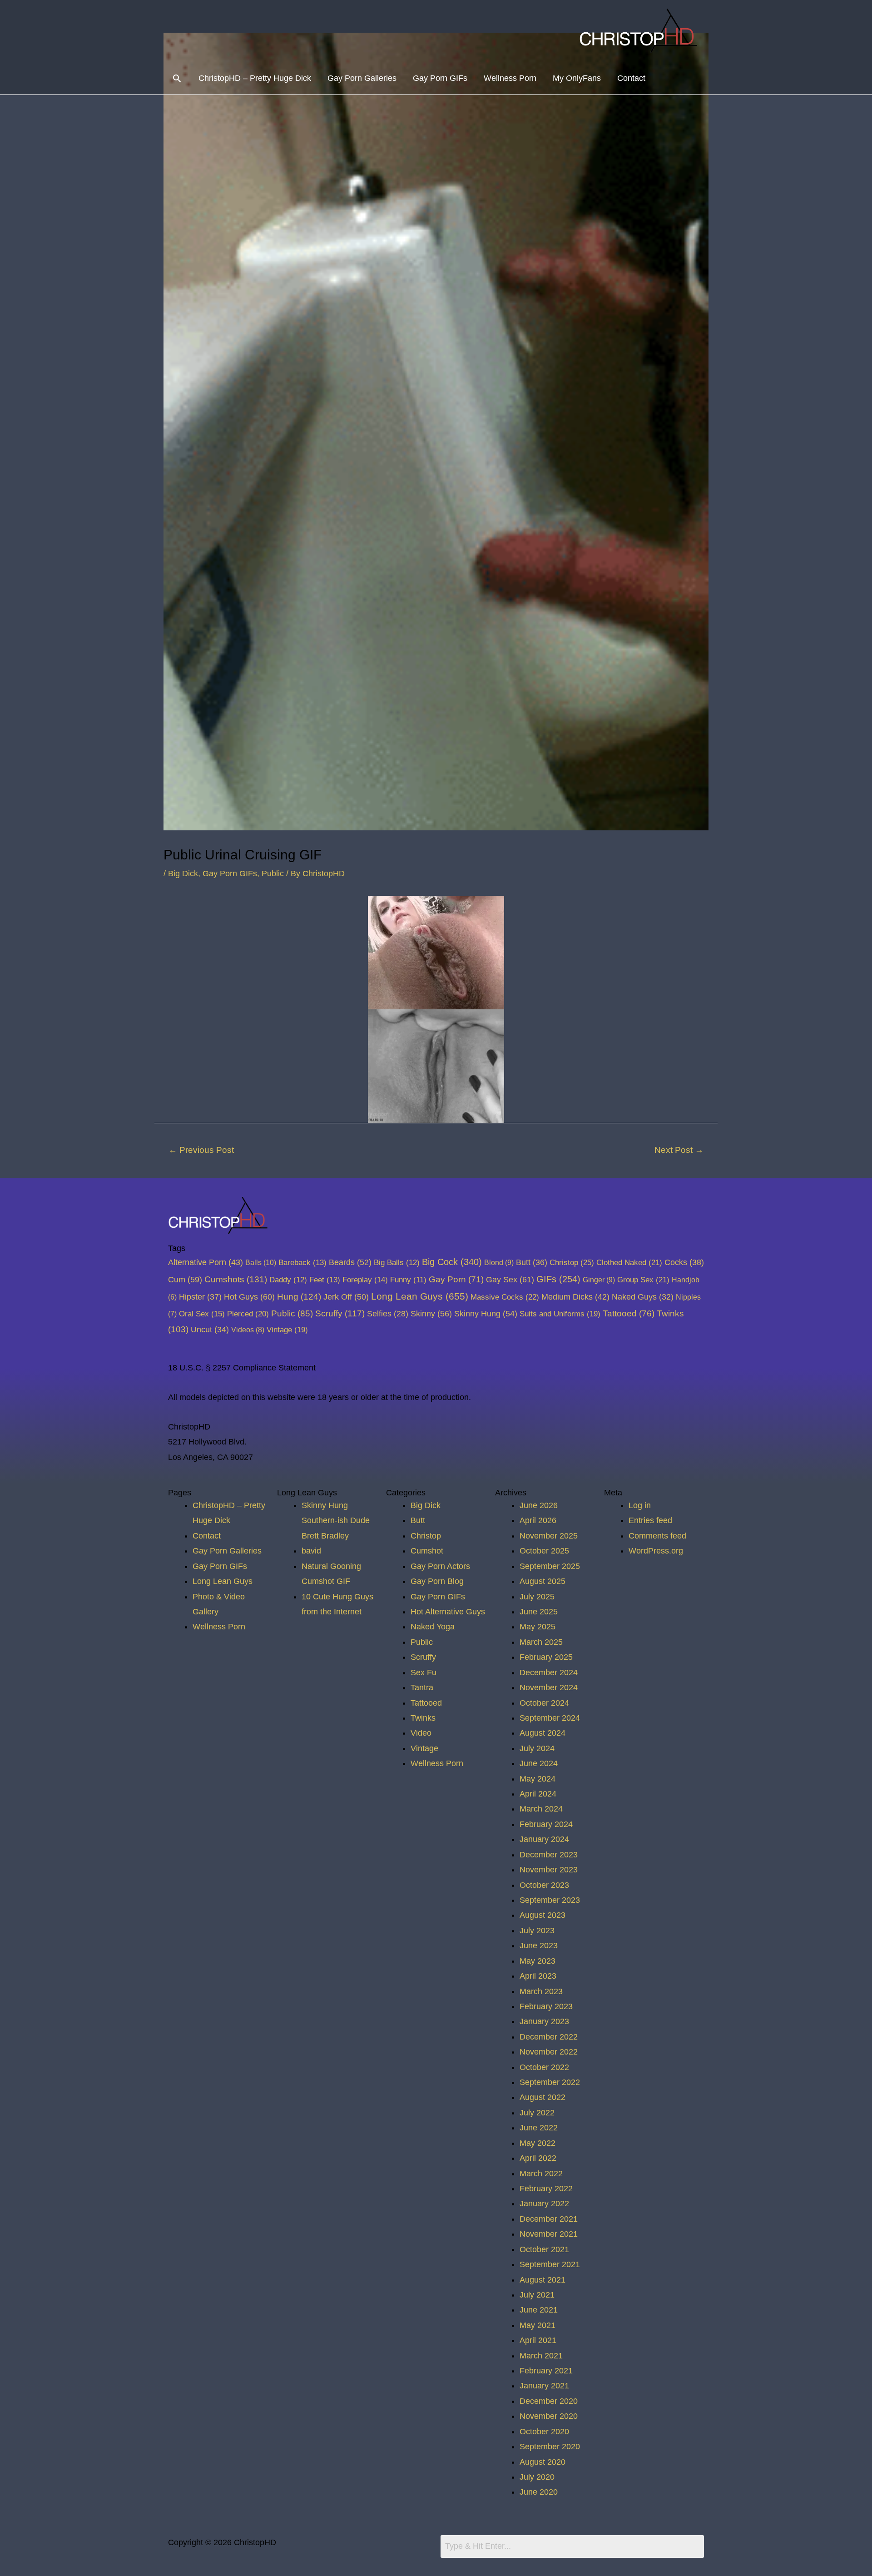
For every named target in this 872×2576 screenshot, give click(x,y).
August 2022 (543, 2097)
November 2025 (549, 1536)
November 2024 (549, 1688)
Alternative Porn (206, 1262)
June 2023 (539, 1946)
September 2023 (550, 1900)
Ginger (599, 1280)
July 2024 (537, 1748)
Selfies (388, 1314)
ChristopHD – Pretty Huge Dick (255, 78)
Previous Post (201, 1150)
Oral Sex (202, 1314)
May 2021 (538, 2325)
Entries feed (650, 1520)
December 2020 (549, 2401)
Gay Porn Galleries (362, 78)
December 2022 (549, 2037)
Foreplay (365, 1280)
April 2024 (538, 1794)
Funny (408, 1280)
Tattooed (629, 1313)
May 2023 (538, 1961)
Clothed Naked (629, 1262)
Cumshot (427, 1551)
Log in (640, 1505)
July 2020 (537, 2477)
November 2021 (549, 2234)
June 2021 (539, 2310)
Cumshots (236, 1279)
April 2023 (538, 1976)
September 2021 (550, 2264)
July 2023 (537, 1931)
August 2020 (543, 2462)
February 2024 (546, 1824)
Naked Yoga (433, 1627)
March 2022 (541, 2174)
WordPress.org (656, 1551)
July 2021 (537, 2295)
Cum (185, 1279)
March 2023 (541, 1991)
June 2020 (539, 2492)
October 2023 (544, 1885)
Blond (499, 1262)
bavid (311, 1551)
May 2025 (538, 1627)
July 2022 (537, 2113)
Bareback (302, 1263)
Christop (572, 1262)
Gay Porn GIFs (440, 78)
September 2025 (550, 1566)
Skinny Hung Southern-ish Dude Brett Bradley (336, 1521)
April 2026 (538, 1520)
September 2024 (550, 1718)
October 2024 (544, 1703)
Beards (350, 1262)
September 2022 (550, 2082)
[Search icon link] (177, 78)
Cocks (684, 1262)
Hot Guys (249, 1297)
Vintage (287, 1330)
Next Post (679, 1150)
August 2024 (543, 1733)
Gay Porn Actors (440, 1566)
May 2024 (538, 1779)
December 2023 (549, 1855)
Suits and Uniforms (560, 1314)
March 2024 (541, 1809)
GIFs (558, 1279)
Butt (532, 1262)
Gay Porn (456, 1279)
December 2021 (549, 2219)
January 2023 (544, 2021)
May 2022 (538, 2143)
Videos (248, 1330)
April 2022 (538, 2158)
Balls (261, 1262)
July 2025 (537, 1597)
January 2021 (544, 2386)
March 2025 (541, 1642)
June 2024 (539, 1763)
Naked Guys (643, 1297)
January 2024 (544, 1839)
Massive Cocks (505, 1297)
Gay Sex (510, 1279)
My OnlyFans (577, 78)
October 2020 (544, 2432)
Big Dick (183, 874)
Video (421, 1733)
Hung (299, 1297)
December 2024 (549, 1673)
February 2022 (546, 2189)
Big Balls (397, 1263)
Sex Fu (424, 1673)
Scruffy (340, 1313)
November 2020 (549, 2416)
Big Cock (452, 1262)
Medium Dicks (575, 1297)
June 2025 (539, 1612)
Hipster (200, 1297)
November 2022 (549, 2052)
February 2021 (546, 2371)
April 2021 (538, 2340)
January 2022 (544, 2204)
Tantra (422, 1688)
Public (273, 874)
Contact (631, 78)
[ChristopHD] (640, 30)
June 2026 (539, 1505)
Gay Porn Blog (437, 1581)
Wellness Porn (510, 78)
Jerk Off (346, 1297)
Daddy (288, 1280)
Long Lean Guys (420, 1296)
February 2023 (546, 2006)
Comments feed (657, 1536)
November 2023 (549, 1870)
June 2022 (539, 2128)
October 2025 (544, 1551)
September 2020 (550, 2447)
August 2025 (543, 1581)
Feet (325, 1280)
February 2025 (546, 1657)
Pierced (248, 1314)
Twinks (423, 1718)
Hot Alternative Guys (448, 1612)
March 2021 (541, 2356)
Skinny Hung (486, 1313)
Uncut (210, 1330)
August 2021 (543, 2280)
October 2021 (544, 2249)
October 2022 (544, 2067)
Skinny (431, 1313)
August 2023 (543, 1915)
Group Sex (643, 1280)
